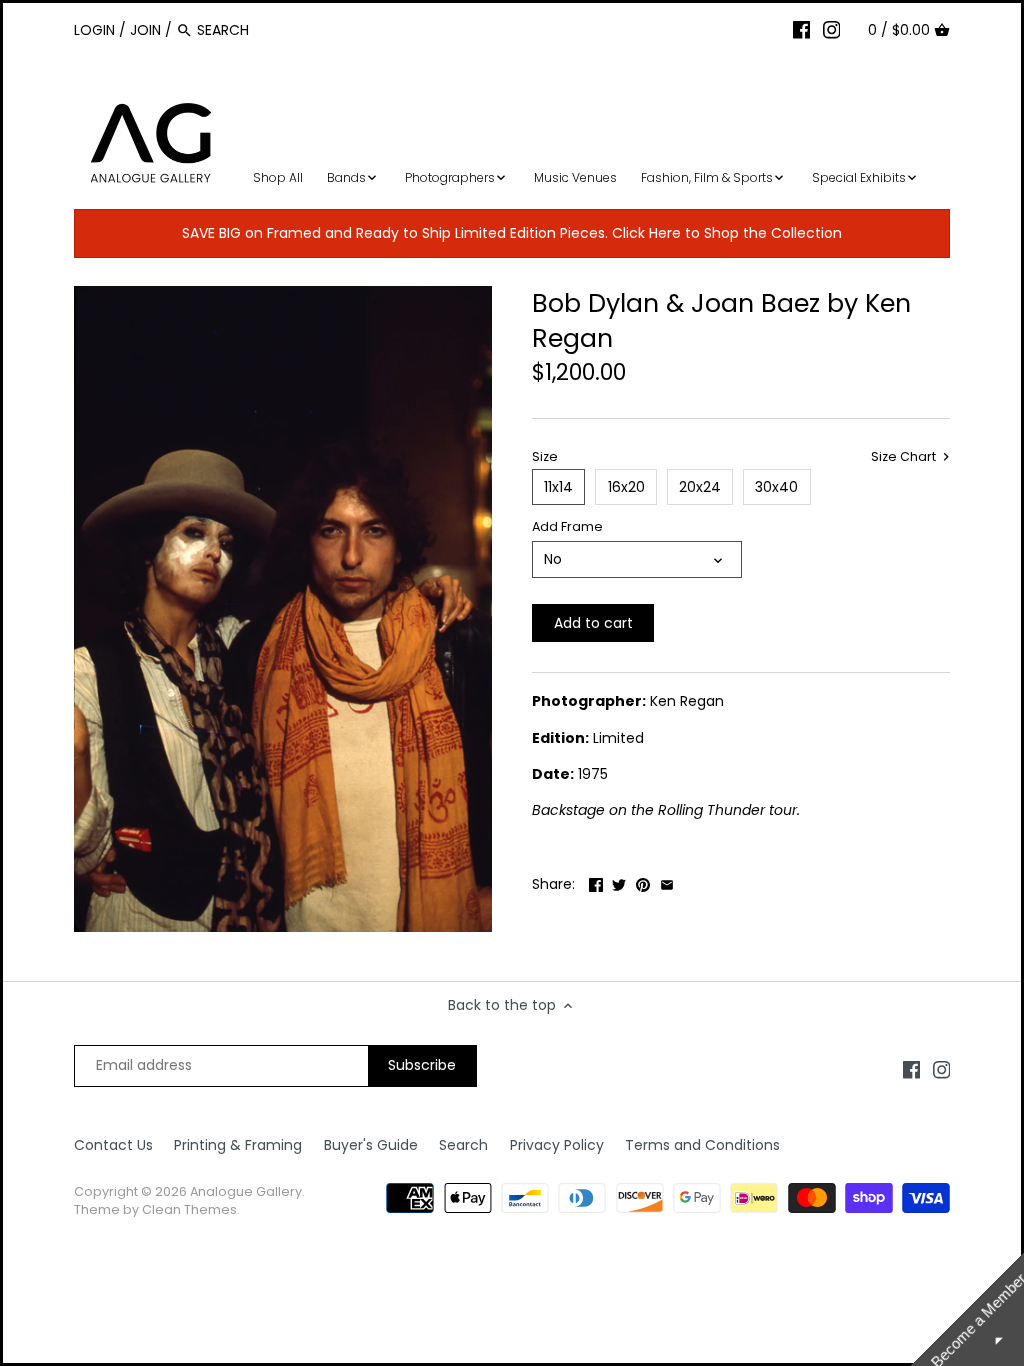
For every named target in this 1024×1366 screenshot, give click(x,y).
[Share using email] (667, 882)
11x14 (558, 487)
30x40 (776, 487)
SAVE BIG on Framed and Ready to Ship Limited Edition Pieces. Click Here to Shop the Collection (512, 233)
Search (463, 1145)
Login (94, 30)
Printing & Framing (238, 1145)
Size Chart (905, 457)
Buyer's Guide (371, 1145)
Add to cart (593, 623)
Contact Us (113, 1145)
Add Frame (567, 526)
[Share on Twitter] (619, 882)
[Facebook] (802, 29)
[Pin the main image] (643, 882)
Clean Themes (189, 1209)
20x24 (700, 487)
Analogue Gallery (246, 1191)
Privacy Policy (557, 1145)
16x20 (626, 487)
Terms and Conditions (702, 1145)
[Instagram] (832, 29)
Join (145, 30)
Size (545, 456)
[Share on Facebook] (596, 882)
